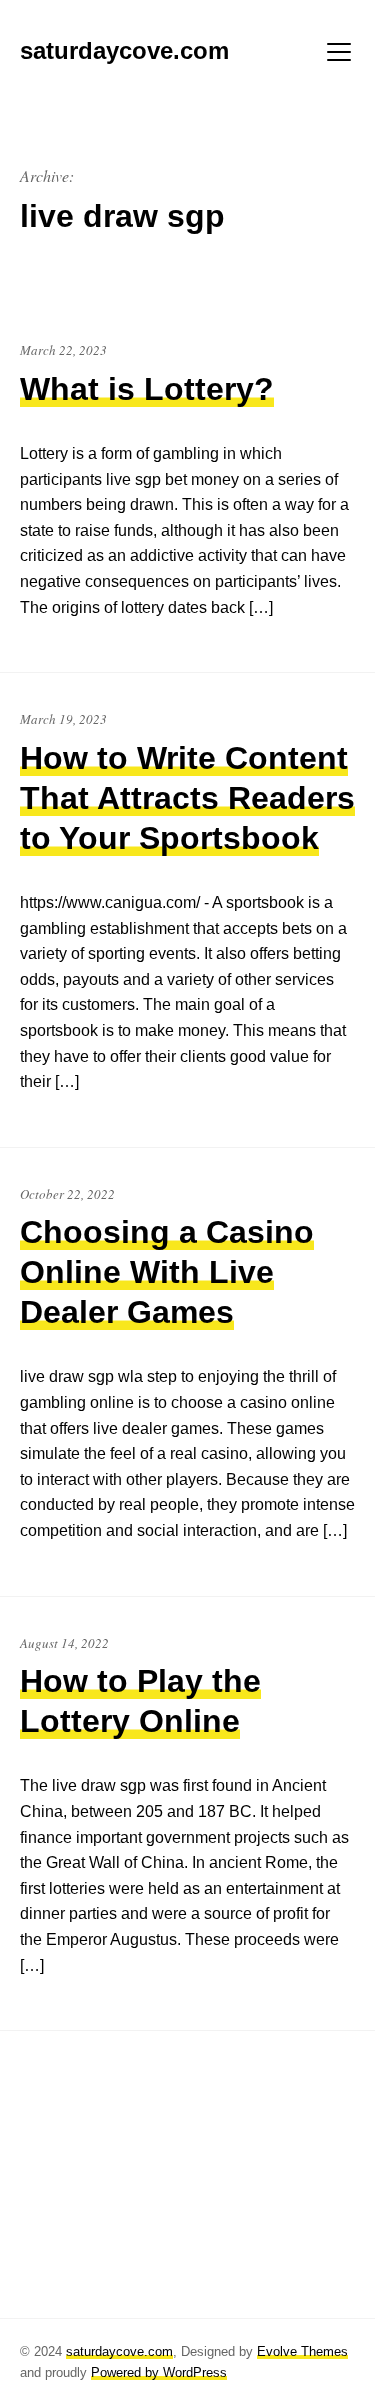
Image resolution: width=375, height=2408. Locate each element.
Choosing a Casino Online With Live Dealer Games (167, 1272)
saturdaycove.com (119, 2351)
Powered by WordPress (159, 2372)
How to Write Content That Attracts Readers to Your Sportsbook (187, 798)
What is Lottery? (147, 389)
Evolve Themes (302, 2351)
